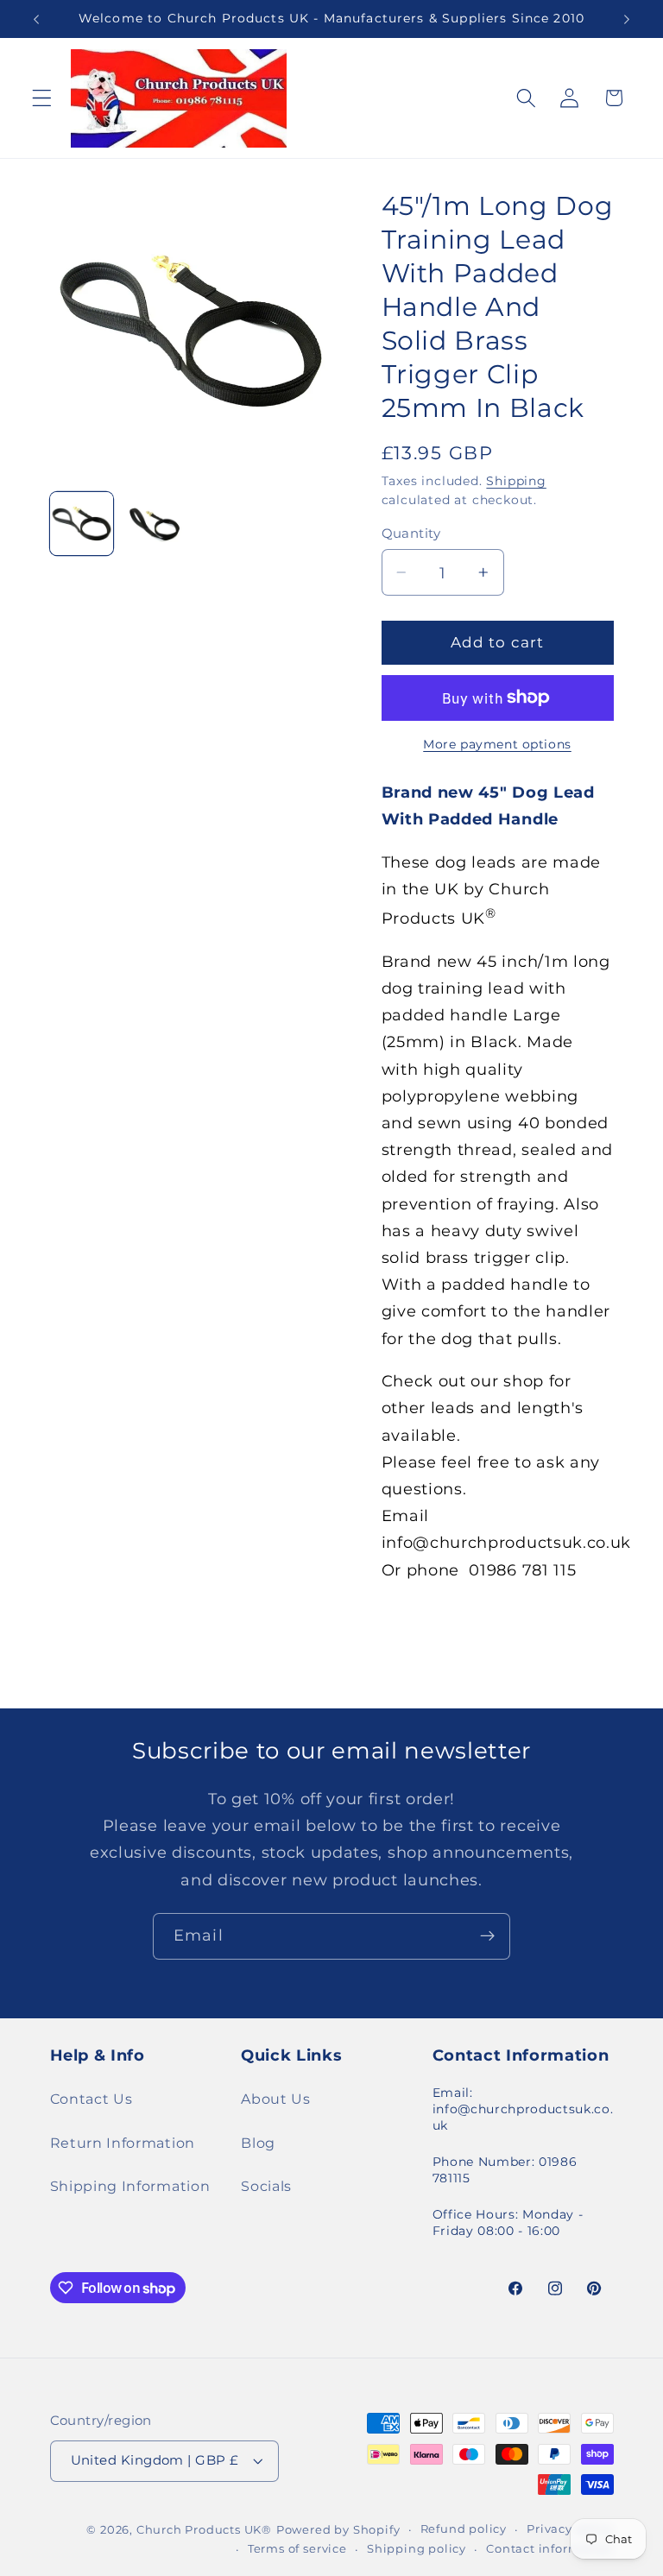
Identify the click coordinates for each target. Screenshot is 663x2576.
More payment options (497, 744)
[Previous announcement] (36, 19)
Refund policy (464, 2529)
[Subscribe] (487, 1936)
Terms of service (297, 2549)
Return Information (123, 2143)
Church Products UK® (204, 2530)
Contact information (549, 2549)
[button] (42, 98)
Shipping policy (417, 2549)
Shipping (516, 481)
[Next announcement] (627, 19)
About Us (276, 2099)
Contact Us (92, 2099)
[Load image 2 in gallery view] (154, 524)
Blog (258, 2143)
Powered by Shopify (338, 2530)
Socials (266, 2186)
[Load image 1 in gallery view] (82, 524)
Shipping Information (130, 2186)
